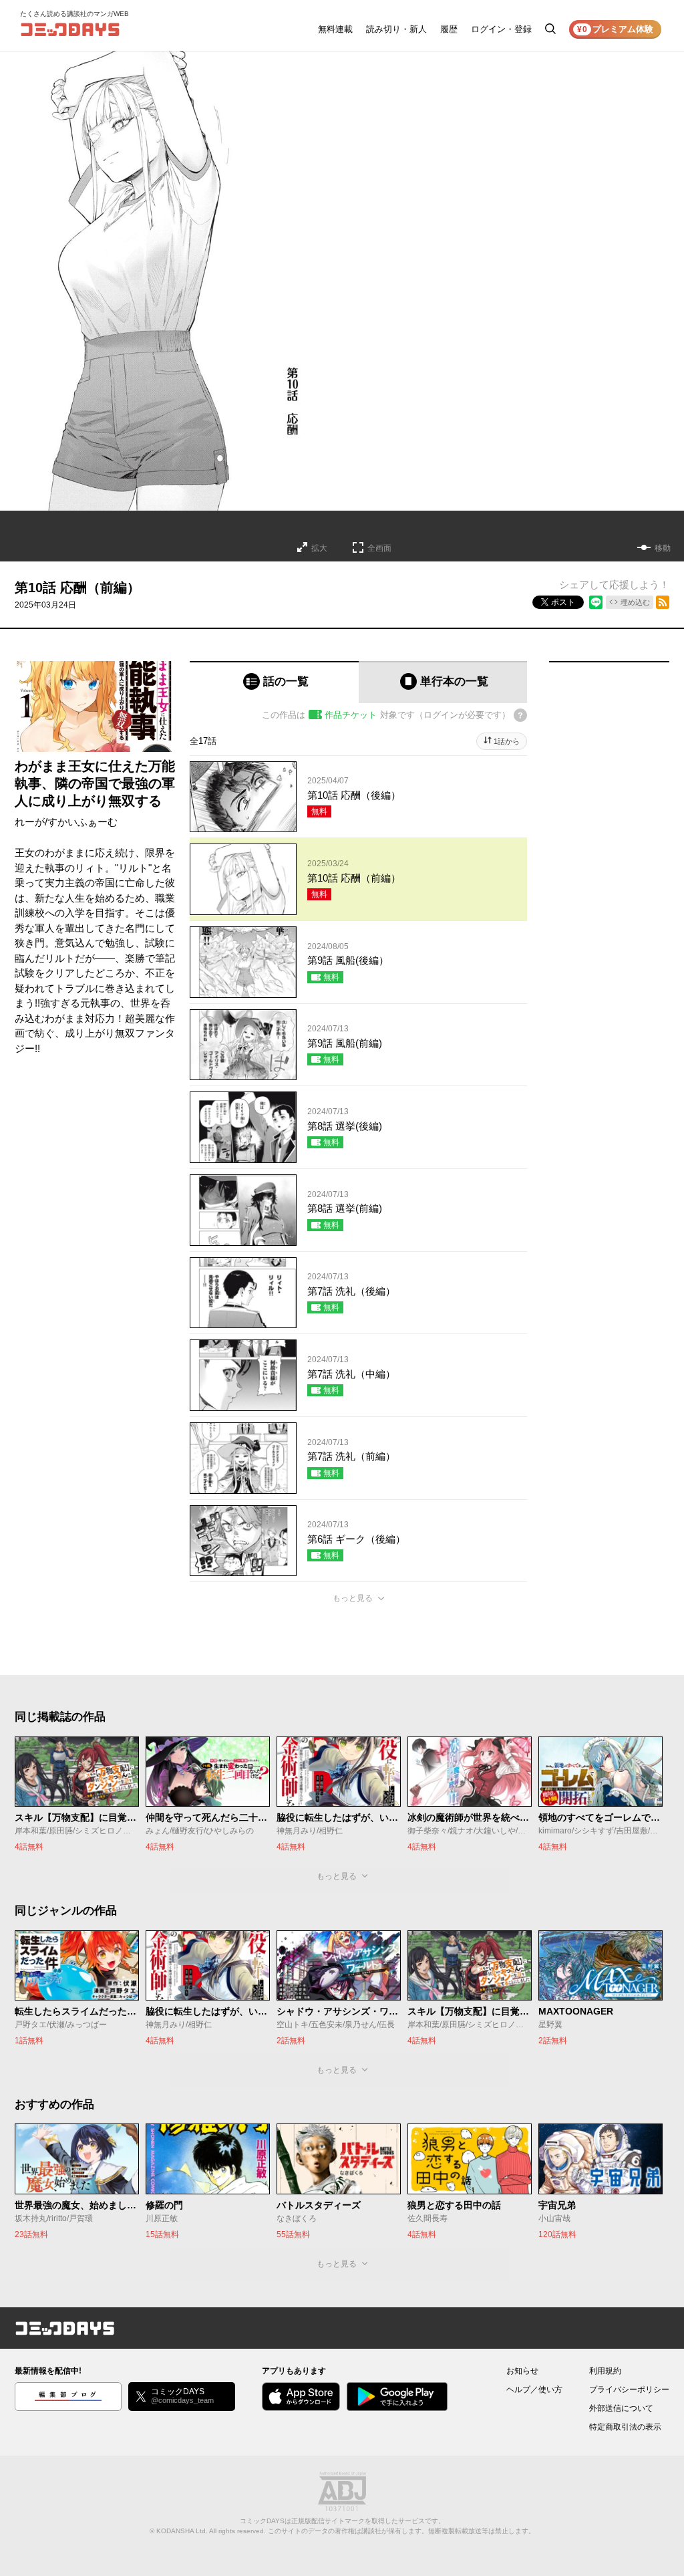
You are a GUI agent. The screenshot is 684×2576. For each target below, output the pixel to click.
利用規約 (605, 2371)
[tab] (274, 682)
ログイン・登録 (501, 29)
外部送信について (621, 2408)
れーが (30, 822)
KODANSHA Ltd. (182, 2531)
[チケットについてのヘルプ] (520, 715)
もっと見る (353, 1598)
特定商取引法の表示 (625, 2427)
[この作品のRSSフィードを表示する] (663, 602)
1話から (507, 741)
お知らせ (522, 2371)
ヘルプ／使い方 (534, 2390)
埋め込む (635, 602)
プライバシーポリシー (629, 2390)
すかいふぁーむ (82, 822)
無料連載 (335, 29)
